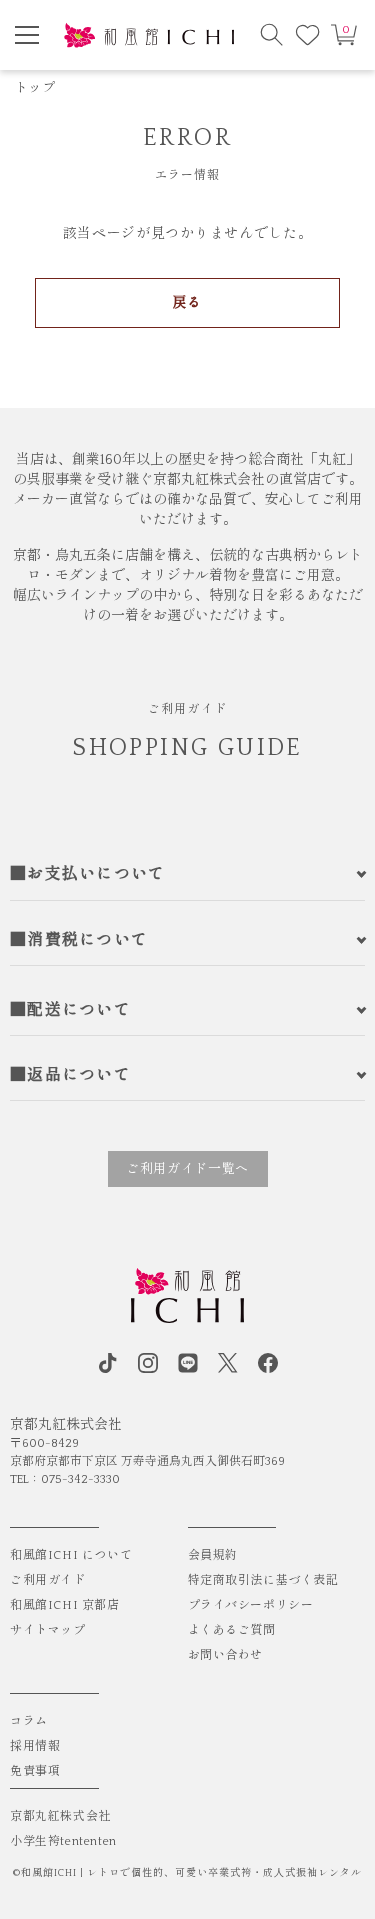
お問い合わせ (226, 1655)
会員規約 (213, 1555)
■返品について (70, 1075)
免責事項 (35, 1771)
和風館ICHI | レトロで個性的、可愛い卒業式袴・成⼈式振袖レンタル (191, 1873)
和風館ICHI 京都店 (65, 1605)
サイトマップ (48, 1630)
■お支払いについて (88, 874)
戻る (187, 303)
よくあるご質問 (232, 1630)
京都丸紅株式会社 (60, 1816)
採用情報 (35, 1746)
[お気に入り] (308, 35)
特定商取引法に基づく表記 (263, 1580)
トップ (35, 88)
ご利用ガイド (48, 1580)
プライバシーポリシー (251, 1605)
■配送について (70, 1010)
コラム (29, 1721)
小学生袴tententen (63, 1841)
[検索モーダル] (272, 35)
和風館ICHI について (71, 1555)
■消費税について (79, 940)
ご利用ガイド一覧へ (187, 1169)
